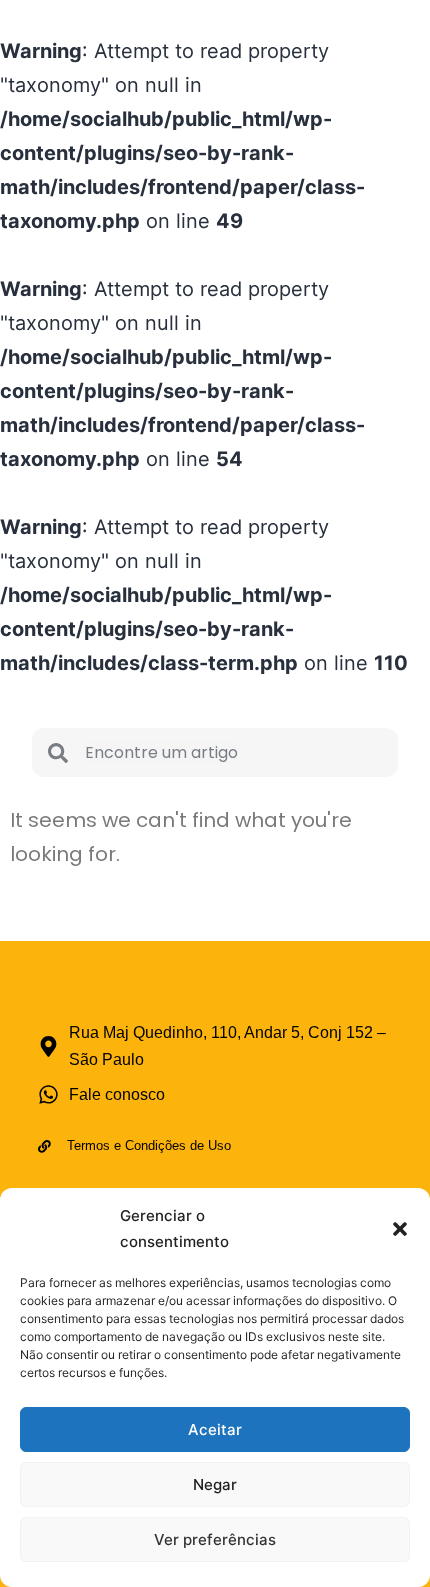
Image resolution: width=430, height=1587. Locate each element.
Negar (215, 1484)
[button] (400, 1229)
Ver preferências (215, 1539)
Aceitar (215, 1429)
